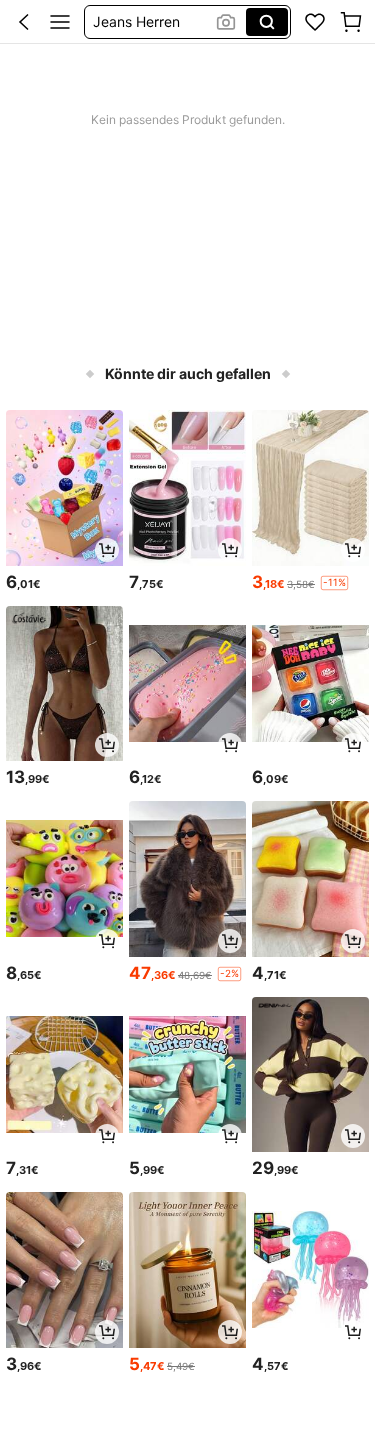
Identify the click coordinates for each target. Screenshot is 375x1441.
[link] (315, 22)
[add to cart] (107, 550)
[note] (334, 583)
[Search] (267, 22)
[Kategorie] (60, 22)
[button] (24, 22)
